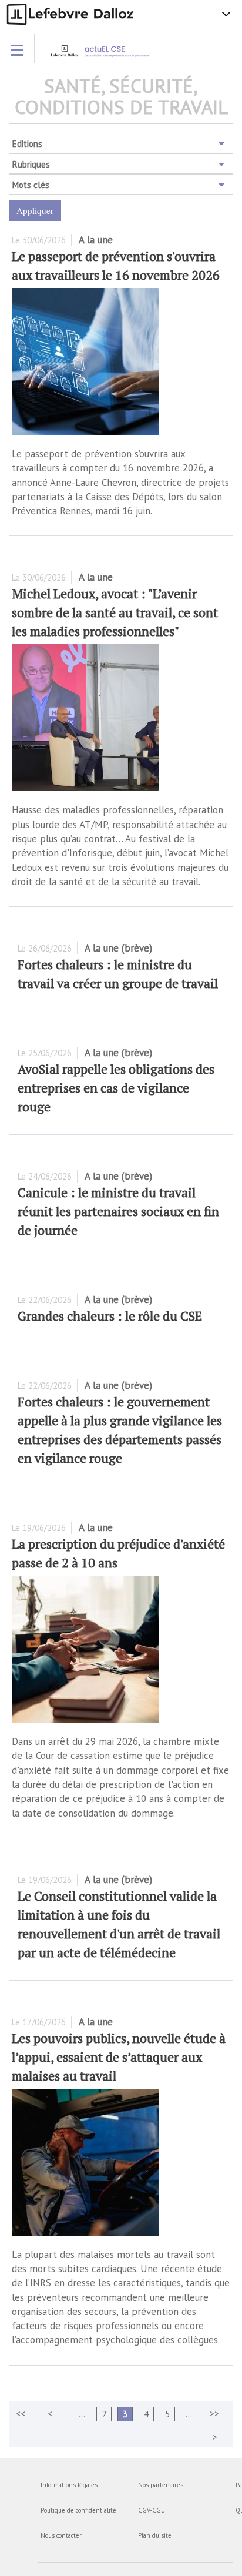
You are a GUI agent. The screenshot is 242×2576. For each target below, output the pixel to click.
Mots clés (31, 185)
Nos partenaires (161, 2485)
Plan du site (155, 2535)
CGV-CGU (152, 2510)
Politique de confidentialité (78, 2510)
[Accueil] (120, 55)
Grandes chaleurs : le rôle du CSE (110, 1316)
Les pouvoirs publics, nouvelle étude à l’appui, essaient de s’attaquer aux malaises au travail (119, 2057)
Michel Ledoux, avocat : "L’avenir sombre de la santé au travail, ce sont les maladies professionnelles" (115, 612)
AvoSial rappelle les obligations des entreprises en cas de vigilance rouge (116, 1088)
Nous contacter (61, 2535)
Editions (27, 144)
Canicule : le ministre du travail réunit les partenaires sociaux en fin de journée (118, 1211)
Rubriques (31, 164)
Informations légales (69, 2485)
